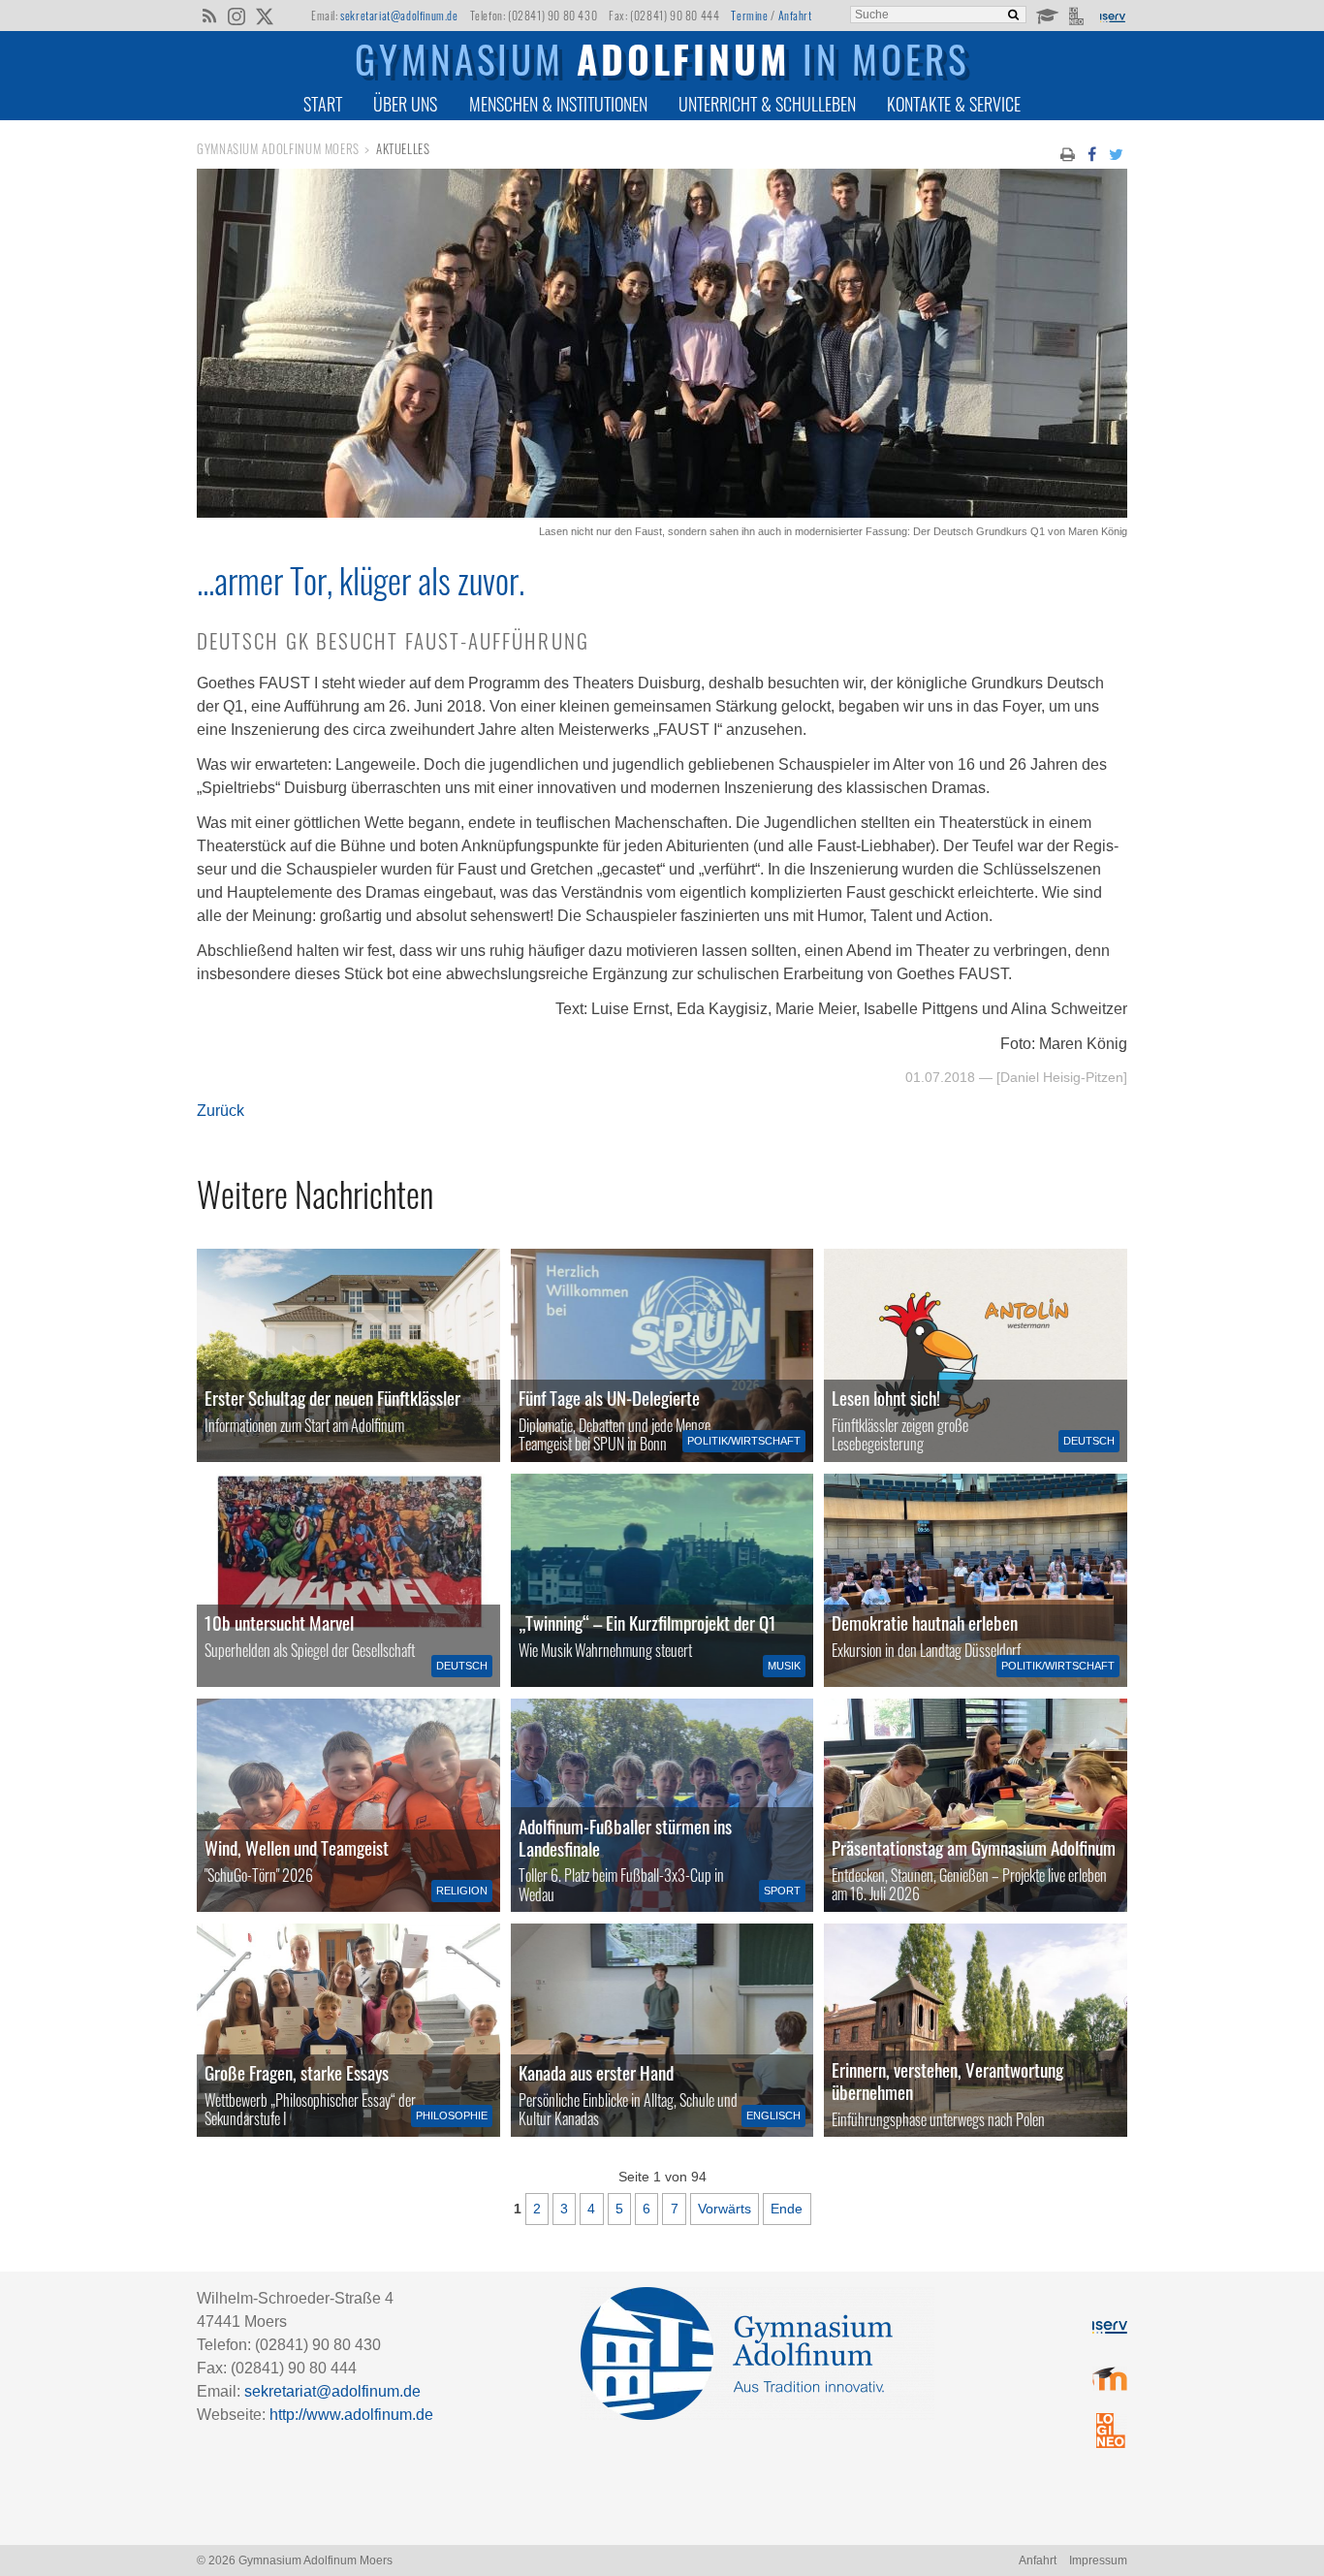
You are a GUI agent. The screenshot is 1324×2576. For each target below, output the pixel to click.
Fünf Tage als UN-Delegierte (609, 1398)
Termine (749, 15)
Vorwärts (725, 2209)
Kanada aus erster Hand (596, 2072)
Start (323, 104)
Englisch (773, 2115)
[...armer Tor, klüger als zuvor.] (662, 512)
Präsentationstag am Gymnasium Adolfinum (974, 1847)
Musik (784, 1666)
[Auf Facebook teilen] (1091, 153)
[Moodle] (1046, 15)
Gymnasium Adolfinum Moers (278, 149)
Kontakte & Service (954, 104)
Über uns (405, 104)
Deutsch (1089, 1441)
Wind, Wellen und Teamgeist (297, 1847)
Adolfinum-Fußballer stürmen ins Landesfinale (625, 1837)
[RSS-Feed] (209, 15)
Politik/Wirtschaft (744, 1441)
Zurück (221, 1111)
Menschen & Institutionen (558, 104)
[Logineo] (1078, 15)
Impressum (1098, 2560)
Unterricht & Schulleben (767, 104)
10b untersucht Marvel (279, 1622)
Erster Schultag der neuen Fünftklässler (332, 1398)
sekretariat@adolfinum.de (399, 15)
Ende (787, 2209)
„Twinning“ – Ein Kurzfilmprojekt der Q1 (647, 1622)
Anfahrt (795, 15)
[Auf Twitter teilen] (1117, 153)
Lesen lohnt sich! (886, 1398)
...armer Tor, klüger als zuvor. (361, 580)
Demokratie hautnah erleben (925, 1622)
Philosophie (452, 2115)
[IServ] (1112, 16)
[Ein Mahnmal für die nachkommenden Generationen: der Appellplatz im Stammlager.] (976, 2030)
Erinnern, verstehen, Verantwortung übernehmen (947, 2081)
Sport (782, 1891)
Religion (462, 1891)
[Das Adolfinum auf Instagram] (238, 17)
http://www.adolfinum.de (351, 2415)
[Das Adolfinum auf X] (264, 17)
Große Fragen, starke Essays (297, 2072)
